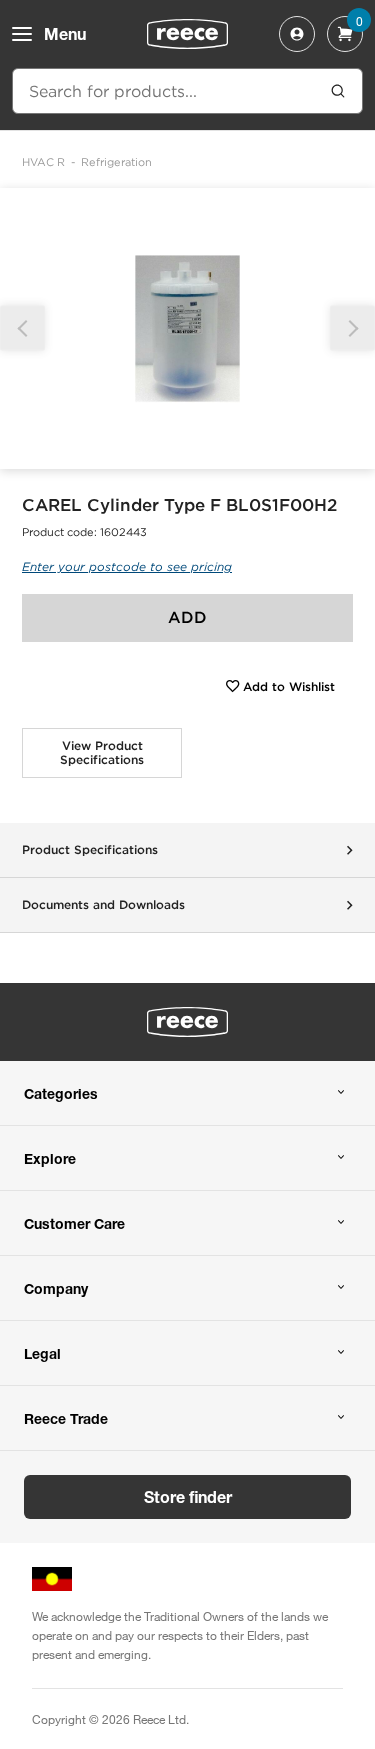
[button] (352, 328)
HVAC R (43, 162)
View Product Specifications (102, 752)
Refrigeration (116, 162)
